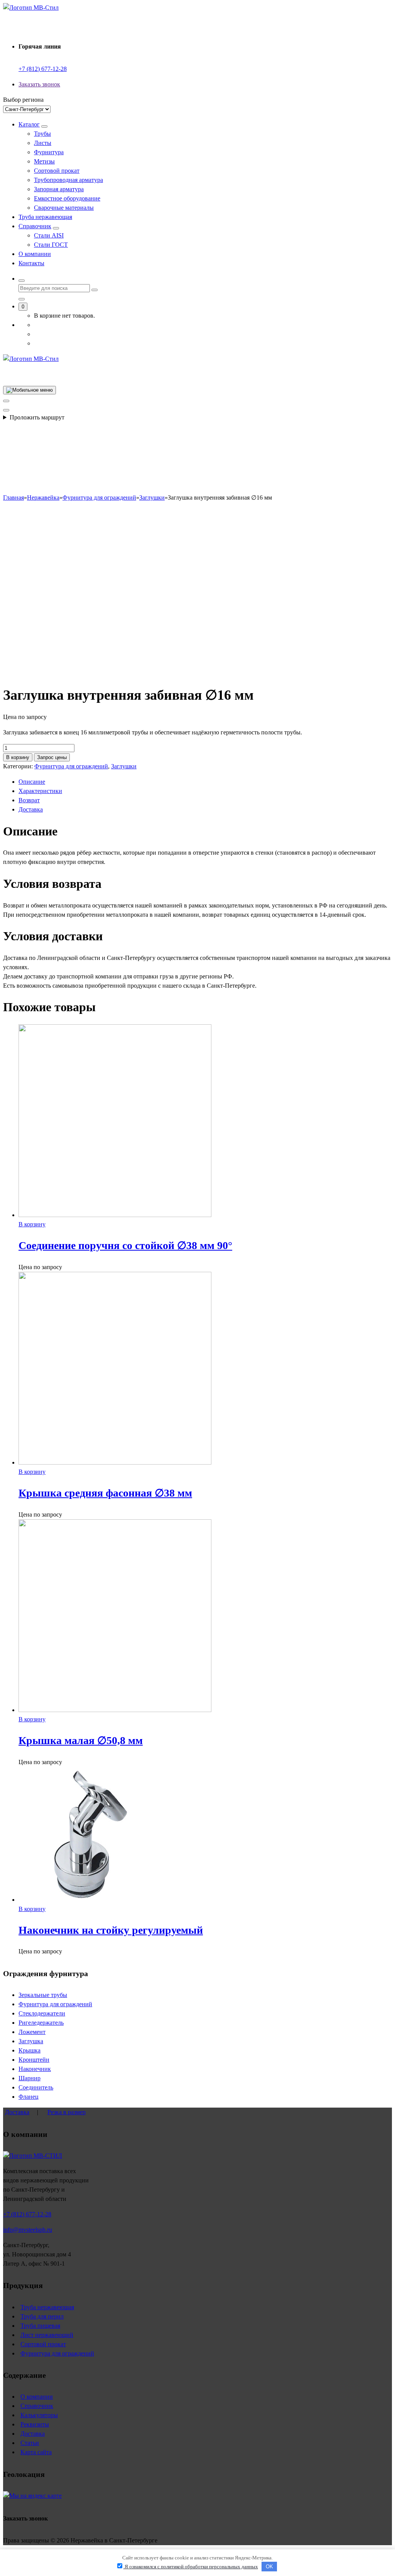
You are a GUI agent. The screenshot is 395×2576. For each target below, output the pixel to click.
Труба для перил (42, 2316)
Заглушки (124, 766)
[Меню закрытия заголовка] (6, 401)
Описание (32, 782)
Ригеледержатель (41, 2023)
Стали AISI (49, 235)
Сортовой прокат (57, 171)
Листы (43, 143)
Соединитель (36, 2087)
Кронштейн (34, 2060)
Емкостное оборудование (67, 198)
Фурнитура (49, 152)
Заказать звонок (39, 84)
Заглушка (31, 2041)
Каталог (29, 124)
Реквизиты (35, 2424)
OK (269, 2567)
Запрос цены (52, 757)
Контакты (31, 263)
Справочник (35, 226)
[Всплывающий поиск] (22, 281)
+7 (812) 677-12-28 (43, 69)
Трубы (42, 134)
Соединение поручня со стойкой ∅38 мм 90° (125, 1245)
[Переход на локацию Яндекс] (32, 2496)
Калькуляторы (39, 2415)
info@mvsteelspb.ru (28, 2230)
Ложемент (32, 2032)
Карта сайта (36, 2452)
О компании (35, 254)
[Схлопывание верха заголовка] (6, 410)
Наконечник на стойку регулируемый (111, 1930)
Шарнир (30, 2078)
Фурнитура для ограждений (71, 766)
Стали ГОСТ (51, 245)
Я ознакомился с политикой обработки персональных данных (191, 2567)
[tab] (205, 782)
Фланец (29, 2097)
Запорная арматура (59, 189)
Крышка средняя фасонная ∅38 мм (105, 1493)
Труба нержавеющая (45, 217)
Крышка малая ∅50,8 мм (81, 1740)
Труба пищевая (40, 2326)
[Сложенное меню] (30, 390)
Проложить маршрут (37, 417)
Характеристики (40, 791)
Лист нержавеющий (47, 2335)
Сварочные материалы (64, 208)
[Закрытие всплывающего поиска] (22, 299)
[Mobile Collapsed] (44, 126)
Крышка (30, 2050)
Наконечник (35, 2069)
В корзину (18, 757)
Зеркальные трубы (43, 1995)
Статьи (30, 2443)
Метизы (44, 161)
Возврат (29, 800)
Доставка (31, 809)
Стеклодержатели (42, 2013)
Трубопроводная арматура (68, 180)
